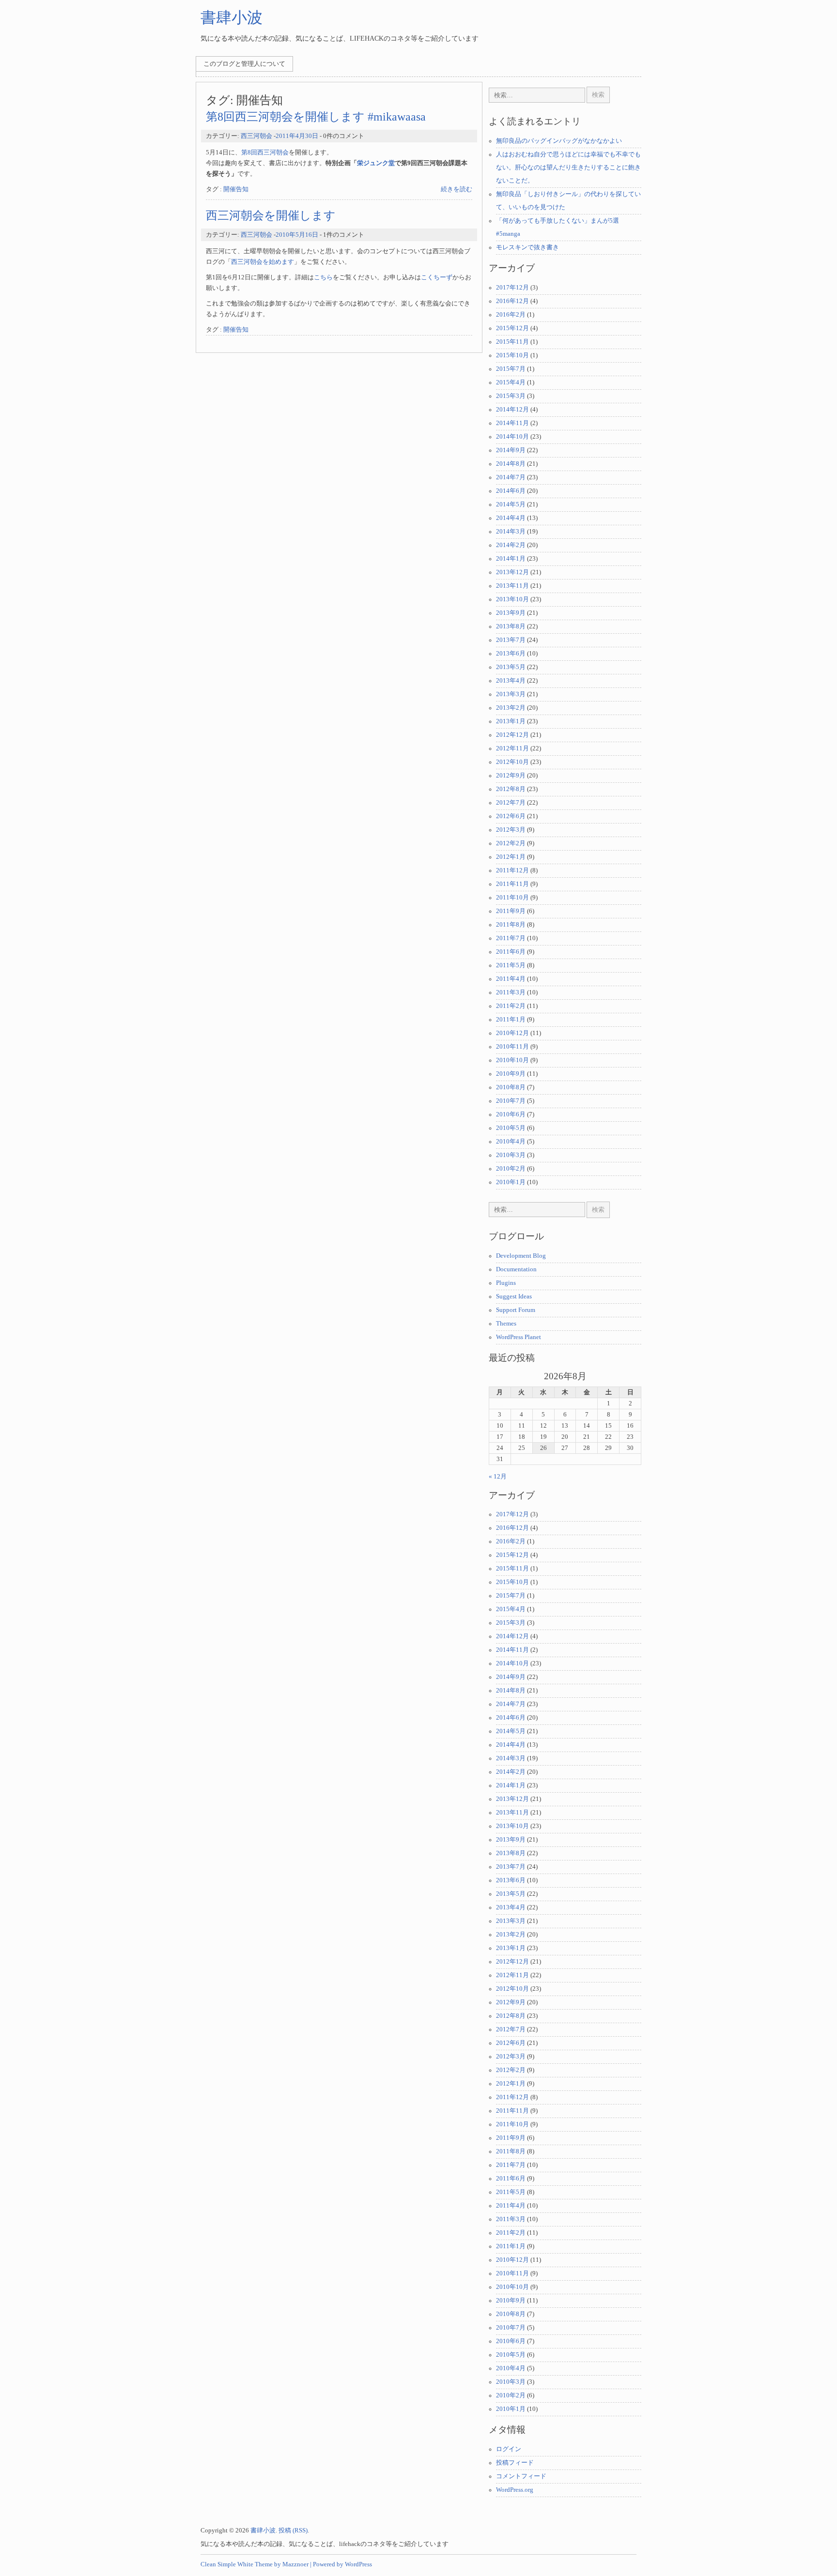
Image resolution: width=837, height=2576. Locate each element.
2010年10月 (512, 1060)
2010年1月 (511, 1182)
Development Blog (521, 1256)
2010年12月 (512, 1033)
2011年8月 (511, 925)
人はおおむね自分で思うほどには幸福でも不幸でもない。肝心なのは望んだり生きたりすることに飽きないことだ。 (568, 168)
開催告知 (236, 189)
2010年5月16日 (297, 235)
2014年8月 (511, 464)
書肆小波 (232, 17)
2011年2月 (511, 1006)
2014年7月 (511, 477)
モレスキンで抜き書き (527, 247)
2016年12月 (512, 301)
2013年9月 (511, 613)
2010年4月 (511, 1142)
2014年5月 (511, 504)
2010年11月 (512, 1047)
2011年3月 (511, 992)
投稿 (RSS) (293, 2530)
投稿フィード (515, 2463)
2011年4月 (511, 979)
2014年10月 (512, 437)
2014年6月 (511, 491)
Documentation (516, 1269)
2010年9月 (511, 1074)
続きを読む (457, 189)
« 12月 (498, 1477)
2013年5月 (511, 667)
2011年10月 (512, 898)
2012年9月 (511, 776)
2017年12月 (512, 288)
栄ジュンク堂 (376, 163)
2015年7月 (511, 369)
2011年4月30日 (297, 136)
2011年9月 (511, 911)
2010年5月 (511, 1128)
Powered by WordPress (342, 2564)
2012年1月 (511, 857)
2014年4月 (511, 518)
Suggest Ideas (514, 1296)
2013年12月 (512, 572)
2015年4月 (511, 382)
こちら (323, 277)
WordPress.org (515, 2490)
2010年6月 (511, 1114)
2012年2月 (511, 843)
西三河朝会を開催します (271, 215)
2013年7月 (511, 640)
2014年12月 (512, 410)
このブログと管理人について (244, 64)
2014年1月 (511, 559)
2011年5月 (511, 965)
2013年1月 (511, 721)
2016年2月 (511, 315)
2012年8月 (511, 789)
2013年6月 (511, 654)
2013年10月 (512, 599)
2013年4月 (511, 681)
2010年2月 (511, 1169)
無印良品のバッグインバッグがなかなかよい (559, 141)
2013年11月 (512, 586)
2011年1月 (511, 1020)
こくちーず (437, 277)
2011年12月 (512, 870)
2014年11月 (512, 423)
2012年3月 (511, 830)
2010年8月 (511, 1087)
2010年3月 (511, 1155)
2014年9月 (511, 450)
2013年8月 (511, 626)
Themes (506, 1324)
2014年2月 (511, 545)
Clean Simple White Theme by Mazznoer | (256, 2564)
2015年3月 (511, 396)
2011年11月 (512, 884)
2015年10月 (512, 355)
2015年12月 (512, 328)
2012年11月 (512, 748)
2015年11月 (512, 342)
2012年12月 (512, 735)
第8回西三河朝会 (265, 152)
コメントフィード (521, 2476)
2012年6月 (511, 816)
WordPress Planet (519, 1337)
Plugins (506, 1283)
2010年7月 (511, 1101)
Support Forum (516, 1310)
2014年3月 (511, 532)
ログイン (509, 2449)
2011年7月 (511, 938)
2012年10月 (512, 762)
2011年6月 (511, 952)
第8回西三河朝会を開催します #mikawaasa (316, 116)
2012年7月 (511, 803)
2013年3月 (511, 694)
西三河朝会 (256, 136)
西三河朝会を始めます (263, 262)
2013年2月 (511, 708)
